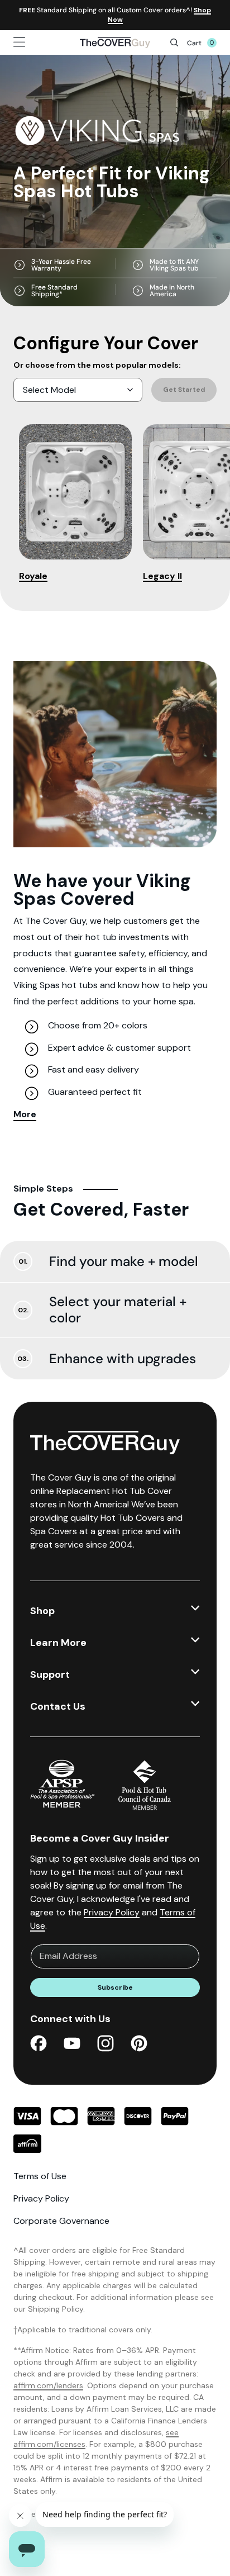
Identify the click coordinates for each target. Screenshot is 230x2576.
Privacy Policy (112, 1912)
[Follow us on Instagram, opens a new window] (106, 2045)
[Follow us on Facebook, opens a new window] (39, 2045)
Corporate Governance (61, 2221)
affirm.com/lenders (48, 2385)
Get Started (184, 390)
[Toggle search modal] (174, 42)
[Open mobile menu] (36, 42)
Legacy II (162, 576)
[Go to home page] (115, 42)
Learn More (58, 1643)
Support (50, 1674)
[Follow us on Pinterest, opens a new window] (139, 2045)
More (25, 1114)
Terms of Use (40, 2176)
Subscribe (115, 1987)
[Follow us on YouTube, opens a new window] (72, 2045)
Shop (42, 1611)
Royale (33, 576)
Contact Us (58, 1706)
